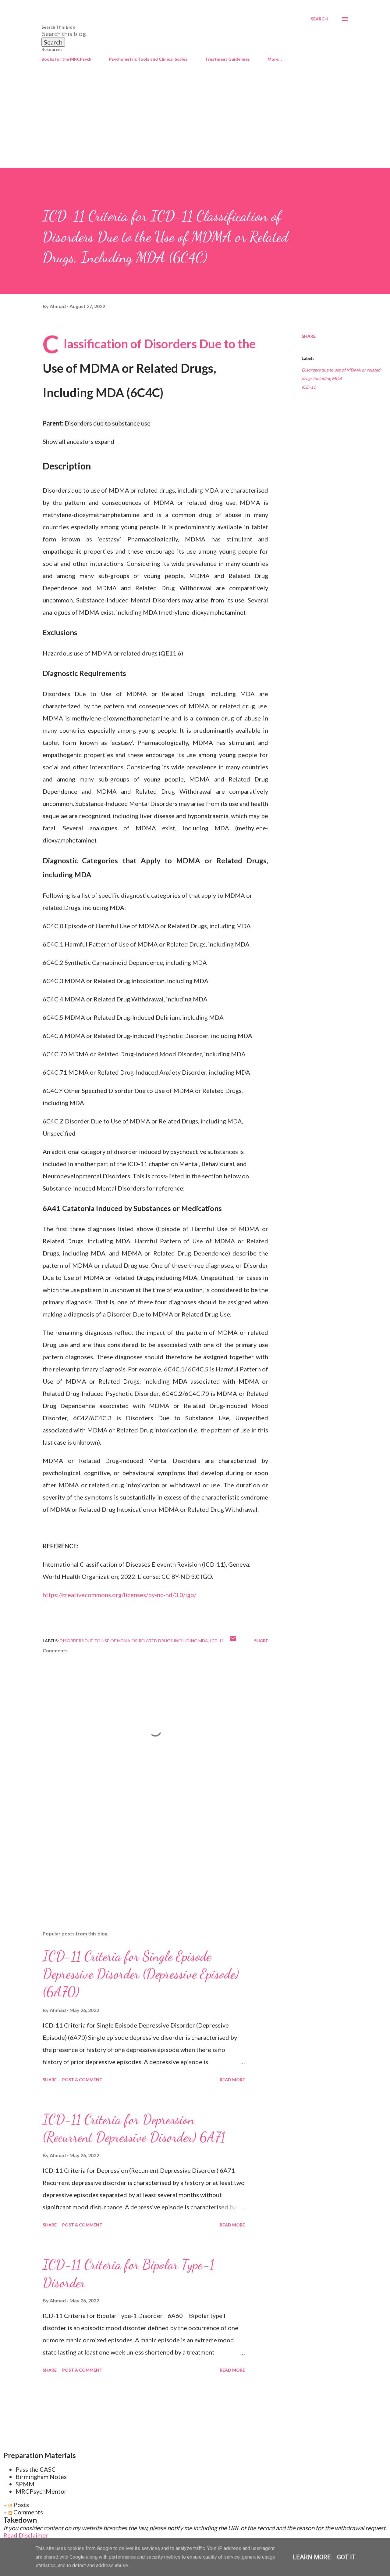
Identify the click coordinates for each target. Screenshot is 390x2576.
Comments (28, 2512)
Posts (21, 2505)
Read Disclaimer (26, 2535)
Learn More (312, 2557)
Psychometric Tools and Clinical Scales (148, 59)
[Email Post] (233, 1641)
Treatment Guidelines (227, 59)
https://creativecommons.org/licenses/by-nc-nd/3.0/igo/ (119, 1595)
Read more (232, 2080)
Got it (346, 2557)
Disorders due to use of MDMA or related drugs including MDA (341, 374)
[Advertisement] (195, 122)
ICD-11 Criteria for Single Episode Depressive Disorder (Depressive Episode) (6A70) (141, 1974)
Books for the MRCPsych (66, 59)
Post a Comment (82, 2080)
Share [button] (309, 336)
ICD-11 (309, 387)
